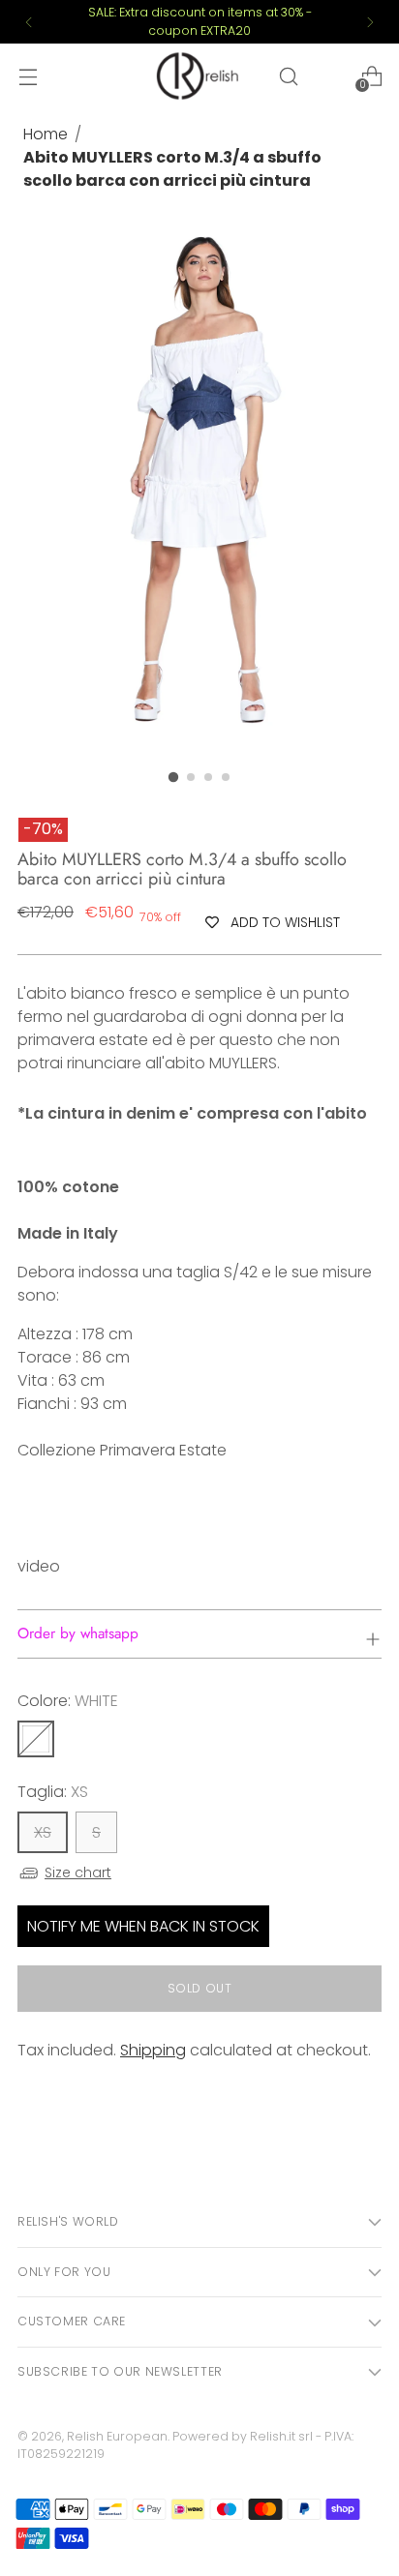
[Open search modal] (288, 76)
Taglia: (53, 1792)
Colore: (68, 1701)
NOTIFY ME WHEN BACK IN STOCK (143, 1926)
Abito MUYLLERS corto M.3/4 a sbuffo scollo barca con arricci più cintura (172, 169)
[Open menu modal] (28, 76)
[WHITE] (36, 1739)
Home (46, 134)
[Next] (370, 22)
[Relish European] (199, 75)
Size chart (78, 1872)
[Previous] (29, 22)
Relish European (117, 2436)
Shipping (153, 2050)
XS (43, 1832)
